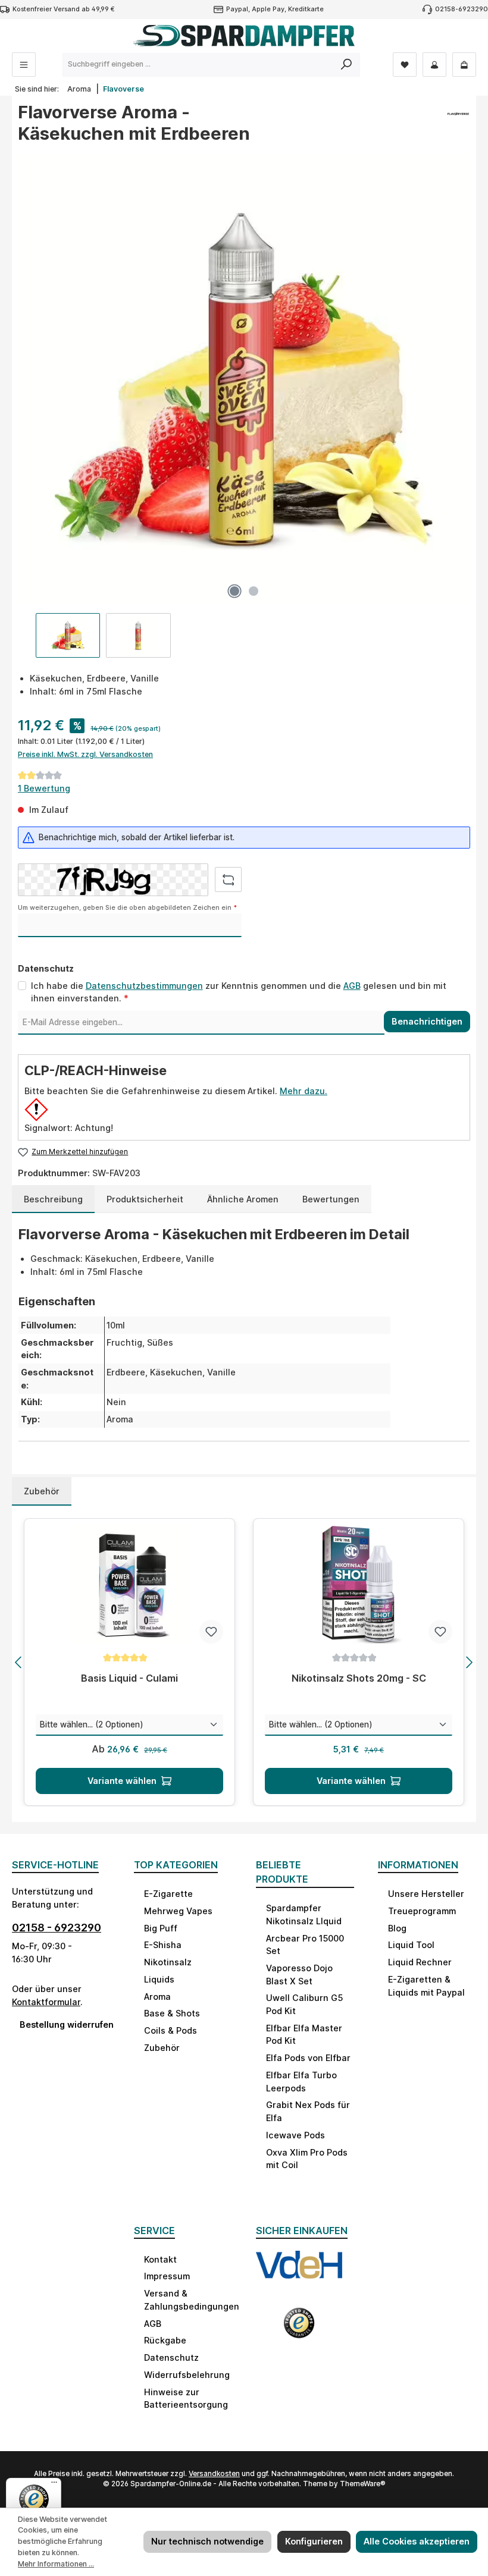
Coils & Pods (171, 2030)
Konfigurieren (314, 2541)
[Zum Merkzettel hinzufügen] (211, 1632)
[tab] (53, 1199)
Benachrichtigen (427, 1021)
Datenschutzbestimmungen (144, 986)
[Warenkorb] (464, 65)
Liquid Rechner (420, 1962)
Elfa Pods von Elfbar (308, 2058)
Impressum (167, 2276)
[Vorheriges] (19, 1662)
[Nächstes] (469, 1662)
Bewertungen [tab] (331, 1199)
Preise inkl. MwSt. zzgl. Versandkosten (85, 754)
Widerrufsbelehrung (187, 2375)
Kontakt (160, 2259)
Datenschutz (171, 2357)
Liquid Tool (411, 1945)
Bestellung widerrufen (65, 2024)
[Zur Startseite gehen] (244, 36)
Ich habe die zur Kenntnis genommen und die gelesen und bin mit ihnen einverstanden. (239, 992)
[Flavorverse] (458, 127)
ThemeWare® (363, 2484)
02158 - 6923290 (57, 1928)
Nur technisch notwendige (207, 2541)
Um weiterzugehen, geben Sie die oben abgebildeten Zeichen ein (127, 908)
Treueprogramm (422, 1911)
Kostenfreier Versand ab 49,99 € (64, 9)
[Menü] (24, 65)
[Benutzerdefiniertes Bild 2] (299, 2329)
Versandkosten (214, 2474)
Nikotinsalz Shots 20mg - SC (359, 1678)
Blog (397, 1928)
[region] (244, 405)
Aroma (157, 1997)
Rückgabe (165, 2340)
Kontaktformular (46, 2002)
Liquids (159, 1979)
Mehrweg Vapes (178, 1911)
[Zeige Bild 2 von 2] (254, 591)
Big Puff (161, 1928)
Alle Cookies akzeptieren (417, 2541)
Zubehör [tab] (42, 1491)
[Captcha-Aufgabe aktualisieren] (229, 879)
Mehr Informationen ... (56, 2564)
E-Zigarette (168, 1894)
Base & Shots (172, 2013)
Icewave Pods (295, 2135)
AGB (352, 986)
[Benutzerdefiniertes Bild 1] (299, 2273)
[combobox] (198, 65)
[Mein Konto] (434, 65)
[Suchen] (347, 65)
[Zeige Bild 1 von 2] (234, 591)
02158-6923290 (462, 9)
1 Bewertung (44, 788)
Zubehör (162, 2048)
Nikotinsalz (168, 1962)
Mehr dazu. (304, 1091)
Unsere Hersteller (426, 1894)
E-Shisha (163, 1945)
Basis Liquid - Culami (129, 1678)
